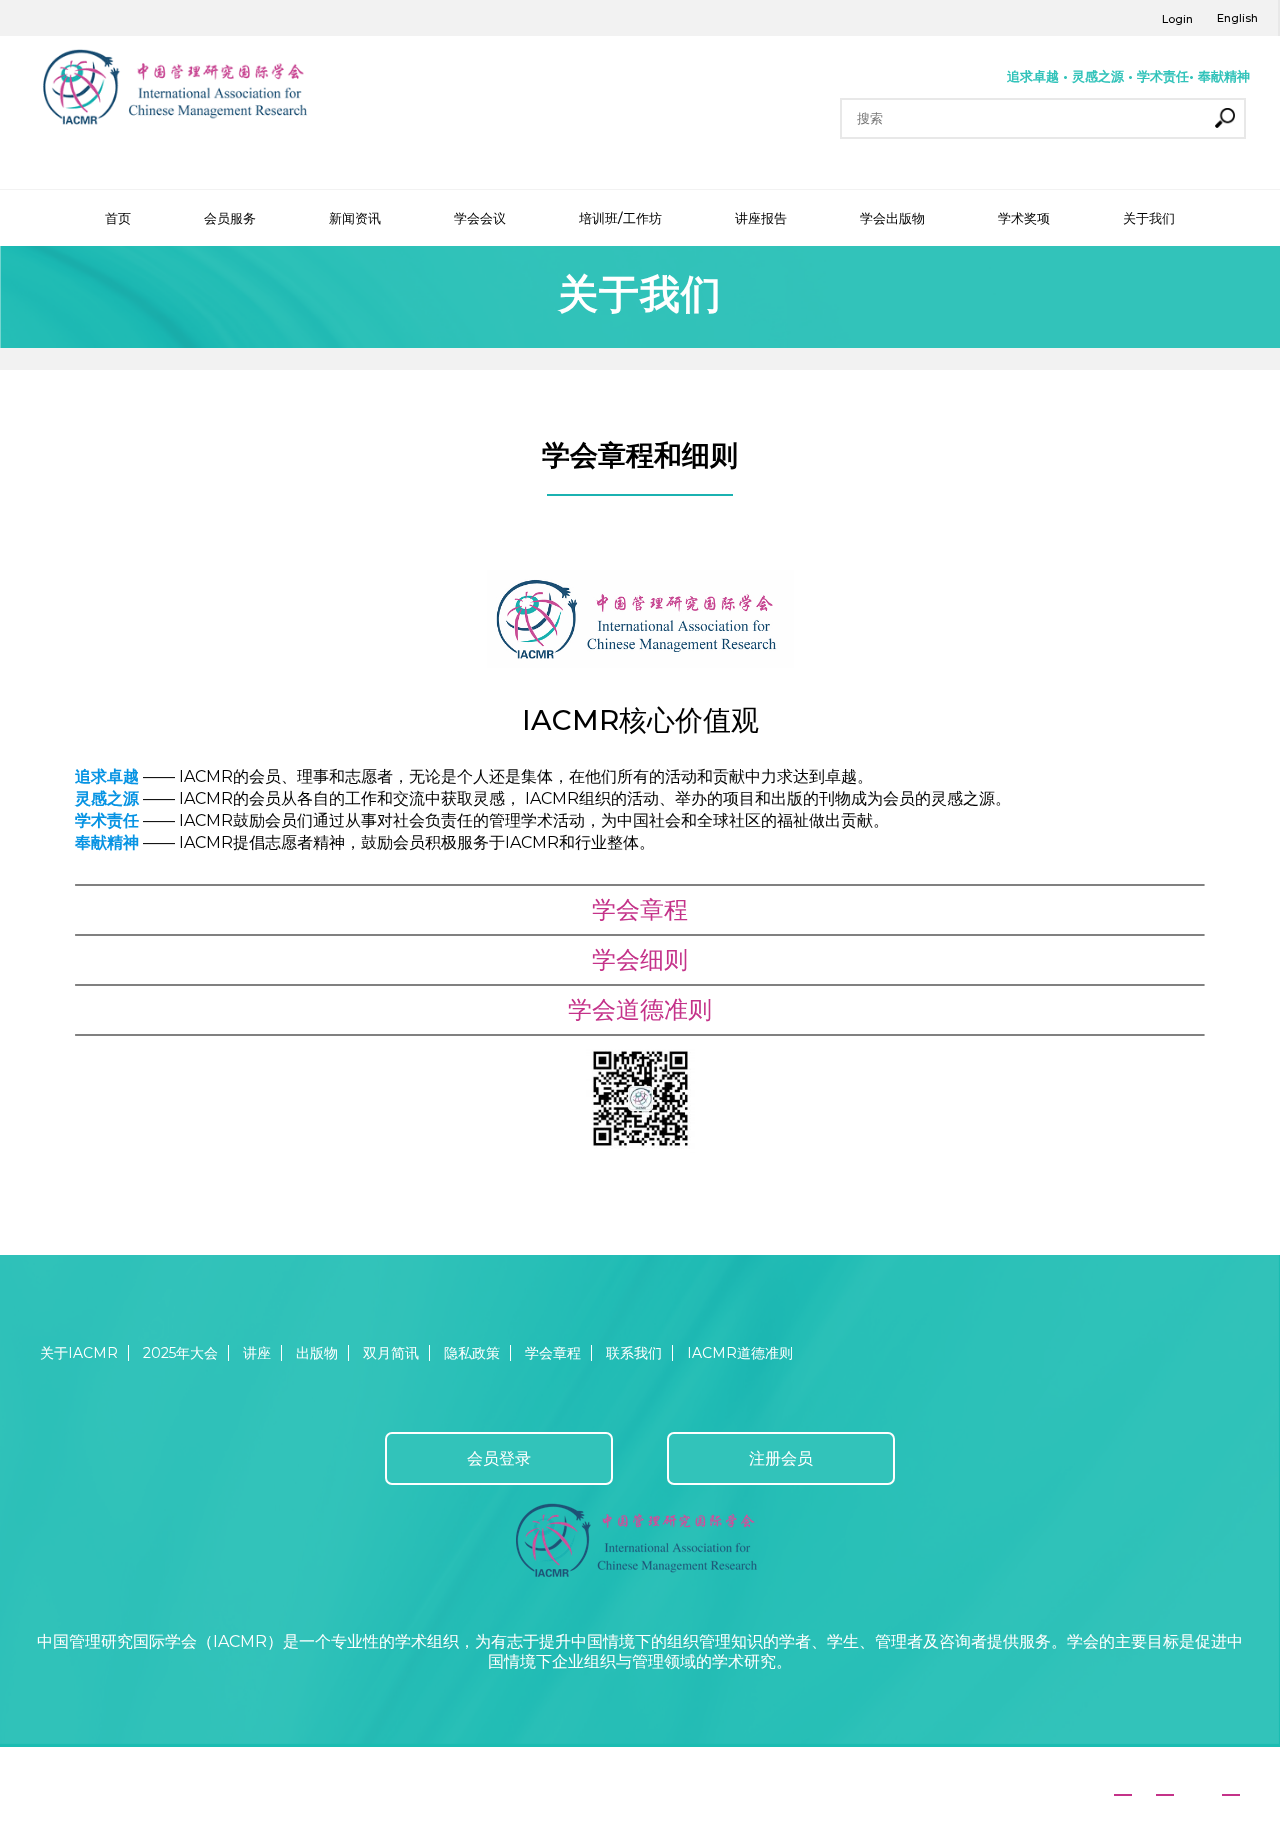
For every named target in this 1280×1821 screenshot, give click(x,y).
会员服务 (230, 218)
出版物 (317, 1353)
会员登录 (499, 1458)
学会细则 (640, 959)
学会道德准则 (640, 1009)
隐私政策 (472, 1353)
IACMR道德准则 (740, 1353)
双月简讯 (391, 1353)
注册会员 (781, 1458)
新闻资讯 (355, 218)
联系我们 (634, 1353)
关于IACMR (79, 1353)
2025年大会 (180, 1353)
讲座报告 (761, 218)
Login (1177, 19)
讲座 (257, 1353)
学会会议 (480, 218)
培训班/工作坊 (620, 218)
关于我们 (1149, 218)
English (1237, 18)
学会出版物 (892, 218)
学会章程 (640, 909)
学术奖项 (1024, 218)
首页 (118, 218)
